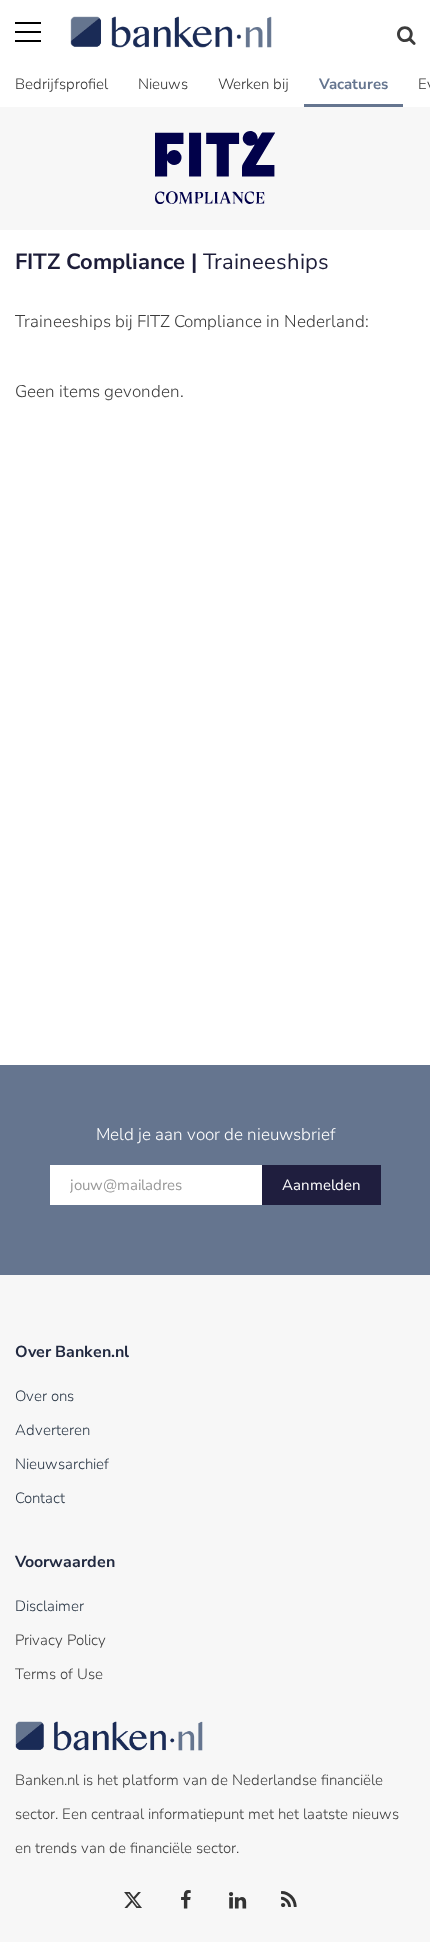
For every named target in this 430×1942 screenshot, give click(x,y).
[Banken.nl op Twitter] (134, 1901)
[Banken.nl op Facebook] (186, 1901)
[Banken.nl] (242, 20)
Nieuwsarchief (62, 1464)
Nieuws (163, 84)
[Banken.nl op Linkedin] (238, 1901)
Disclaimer (49, 1606)
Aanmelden (321, 1185)
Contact (40, 1498)
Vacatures (353, 84)
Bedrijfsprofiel (61, 84)
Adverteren (52, 1430)
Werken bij (253, 84)
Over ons (44, 1396)
